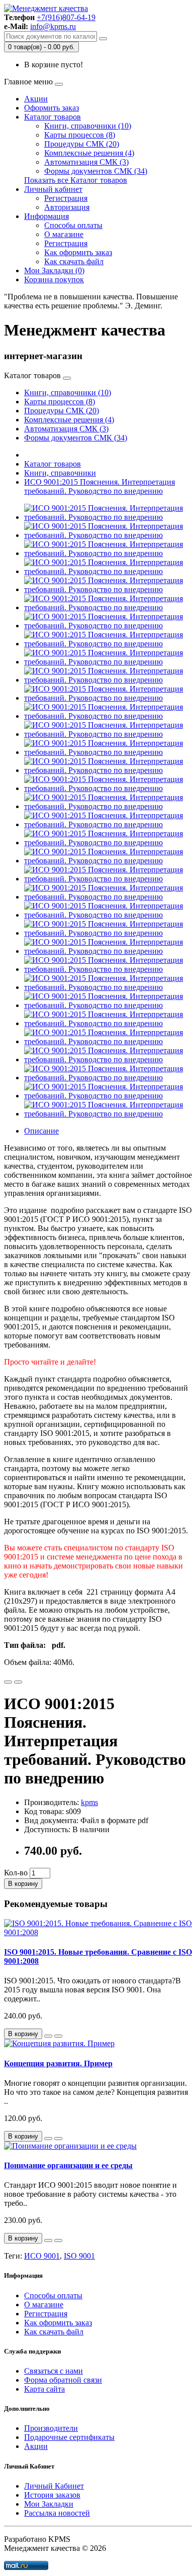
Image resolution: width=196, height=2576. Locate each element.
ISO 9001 (79, 2256)
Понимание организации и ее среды (68, 2165)
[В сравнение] (18, 1682)
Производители (51, 2428)
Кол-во (16, 1873)
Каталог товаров (53, 117)
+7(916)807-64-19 (66, 17)
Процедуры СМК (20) (82, 144)
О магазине (64, 234)
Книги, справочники (60, 473)
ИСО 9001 (42, 2256)
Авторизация (67, 207)
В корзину (23, 1884)
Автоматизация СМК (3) (86, 162)
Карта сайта (44, 2389)
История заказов (52, 2495)
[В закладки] (8, 1682)
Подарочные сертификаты (69, 2437)
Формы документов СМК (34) (96, 171)
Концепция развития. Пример (58, 2063)
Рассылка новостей (57, 2513)
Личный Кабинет (54, 2486)
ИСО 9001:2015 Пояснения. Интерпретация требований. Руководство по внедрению (100, 486)
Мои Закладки (49, 2504)
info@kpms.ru (53, 26)
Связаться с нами (54, 2371)
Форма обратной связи (63, 2380)
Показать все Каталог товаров (76, 180)
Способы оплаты (73, 225)
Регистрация (66, 198)
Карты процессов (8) (80, 135)
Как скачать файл (74, 261)
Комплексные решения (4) (89, 153)
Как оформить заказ (78, 252)
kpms (89, 1802)
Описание (41, 1131)
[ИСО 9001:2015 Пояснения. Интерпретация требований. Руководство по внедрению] (108, 517)
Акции (36, 99)
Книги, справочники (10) (88, 126)
